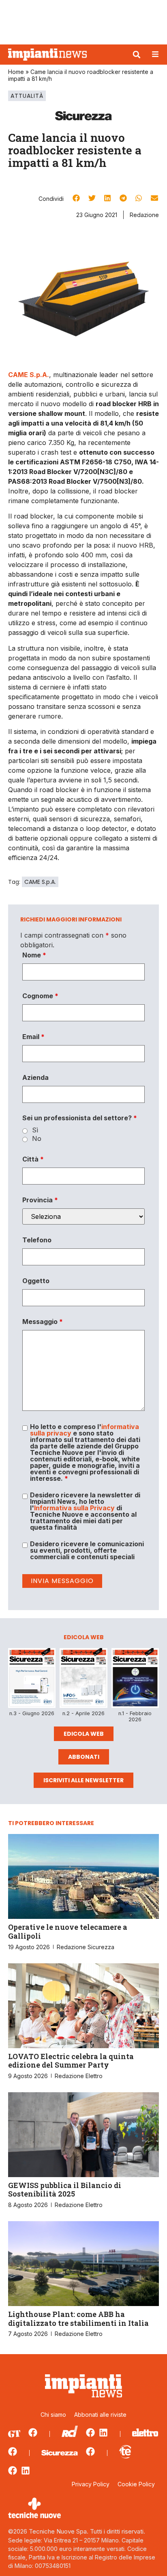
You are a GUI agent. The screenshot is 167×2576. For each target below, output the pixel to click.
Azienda (35, 1077)
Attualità (27, 96)
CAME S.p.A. (40, 882)
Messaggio (43, 1322)
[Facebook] (33, 2433)
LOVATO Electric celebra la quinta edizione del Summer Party (71, 2061)
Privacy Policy (91, 2484)
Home (16, 72)
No (37, 1138)
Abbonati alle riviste (100, 2415)
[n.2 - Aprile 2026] (83, 1679)
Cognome (40, 996)
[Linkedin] (103, 2433)
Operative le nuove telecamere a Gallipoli (68, 1931)
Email (33, 1037)
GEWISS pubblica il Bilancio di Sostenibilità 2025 (65, 2190)
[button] (137, 55)
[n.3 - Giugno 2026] (32, 1679)
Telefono (37, 1240)
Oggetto (36, 1281)
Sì (35, 1130)
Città (33, 1159)
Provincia (40, 1200)
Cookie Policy (136, 2484)
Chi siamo (53, 2415)
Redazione (144, 215)
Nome (34, 955)
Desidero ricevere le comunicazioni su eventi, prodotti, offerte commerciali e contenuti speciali (87, 1550)
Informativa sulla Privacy (74, 1508)
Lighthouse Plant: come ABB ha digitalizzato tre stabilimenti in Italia (78, 2319)
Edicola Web (84, 1734)
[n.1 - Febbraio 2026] (135, 1679)
